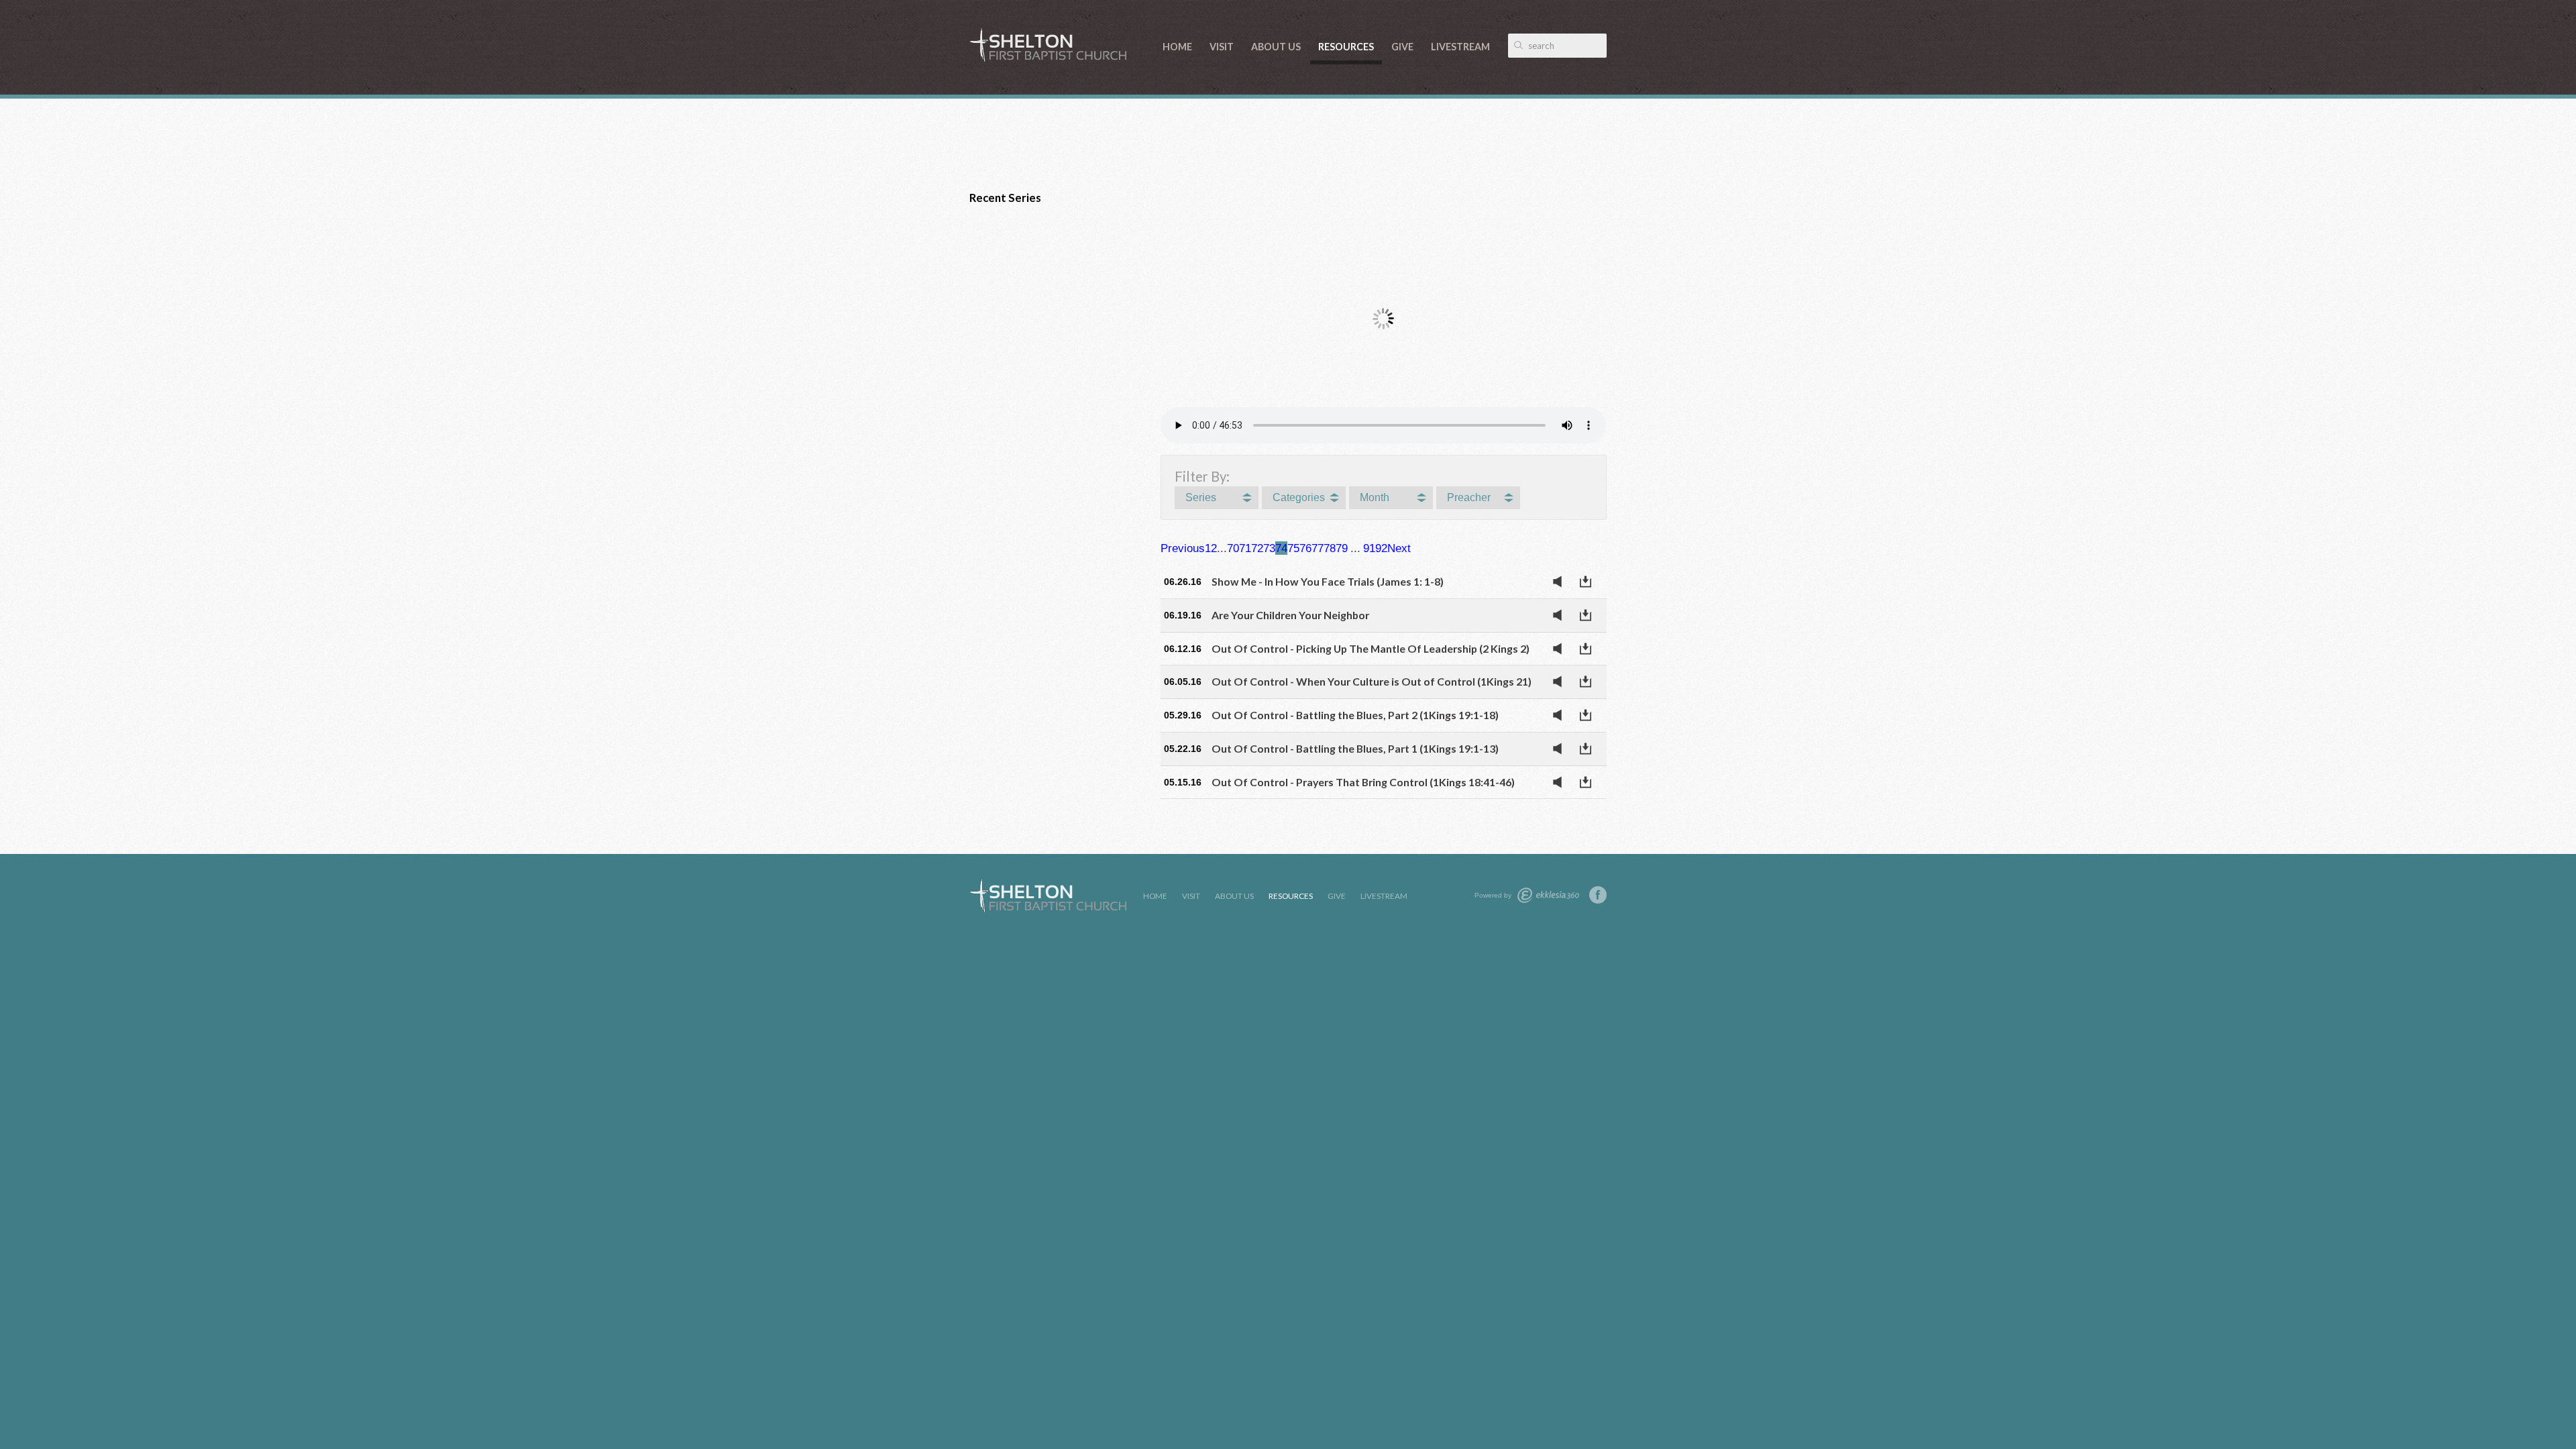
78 (1330, 548)
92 (1381, 548)
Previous (1183, 548)
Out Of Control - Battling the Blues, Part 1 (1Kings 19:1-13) (1355, 748)
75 (1293, 548)
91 (1369, 548)
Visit (1222, 47)
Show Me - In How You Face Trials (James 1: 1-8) (1328, 581)
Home (1177, 47)
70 (1233, 548)
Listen (1561, 582)
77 (1318, 548)
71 (1245, 548)
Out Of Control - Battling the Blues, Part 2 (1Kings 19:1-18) (1355, 715)
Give (1402, 47)
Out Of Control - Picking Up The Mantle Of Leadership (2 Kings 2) (1371, 648)
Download (1589, 582)
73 (1269, 548)
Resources (1346, 47)
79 (1342, 548)
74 (1281, 548)
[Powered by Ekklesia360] (1548, 895)
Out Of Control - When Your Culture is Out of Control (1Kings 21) (1372, 681)
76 (1305, 548)
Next (1399, 548)
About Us (1276, 47)
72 (1257, 548)
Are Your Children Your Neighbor (1290, 615)
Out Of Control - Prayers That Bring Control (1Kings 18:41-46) (1363, 782)
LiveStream (1460, 47)
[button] (1217, 498)
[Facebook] (1598, 895)
